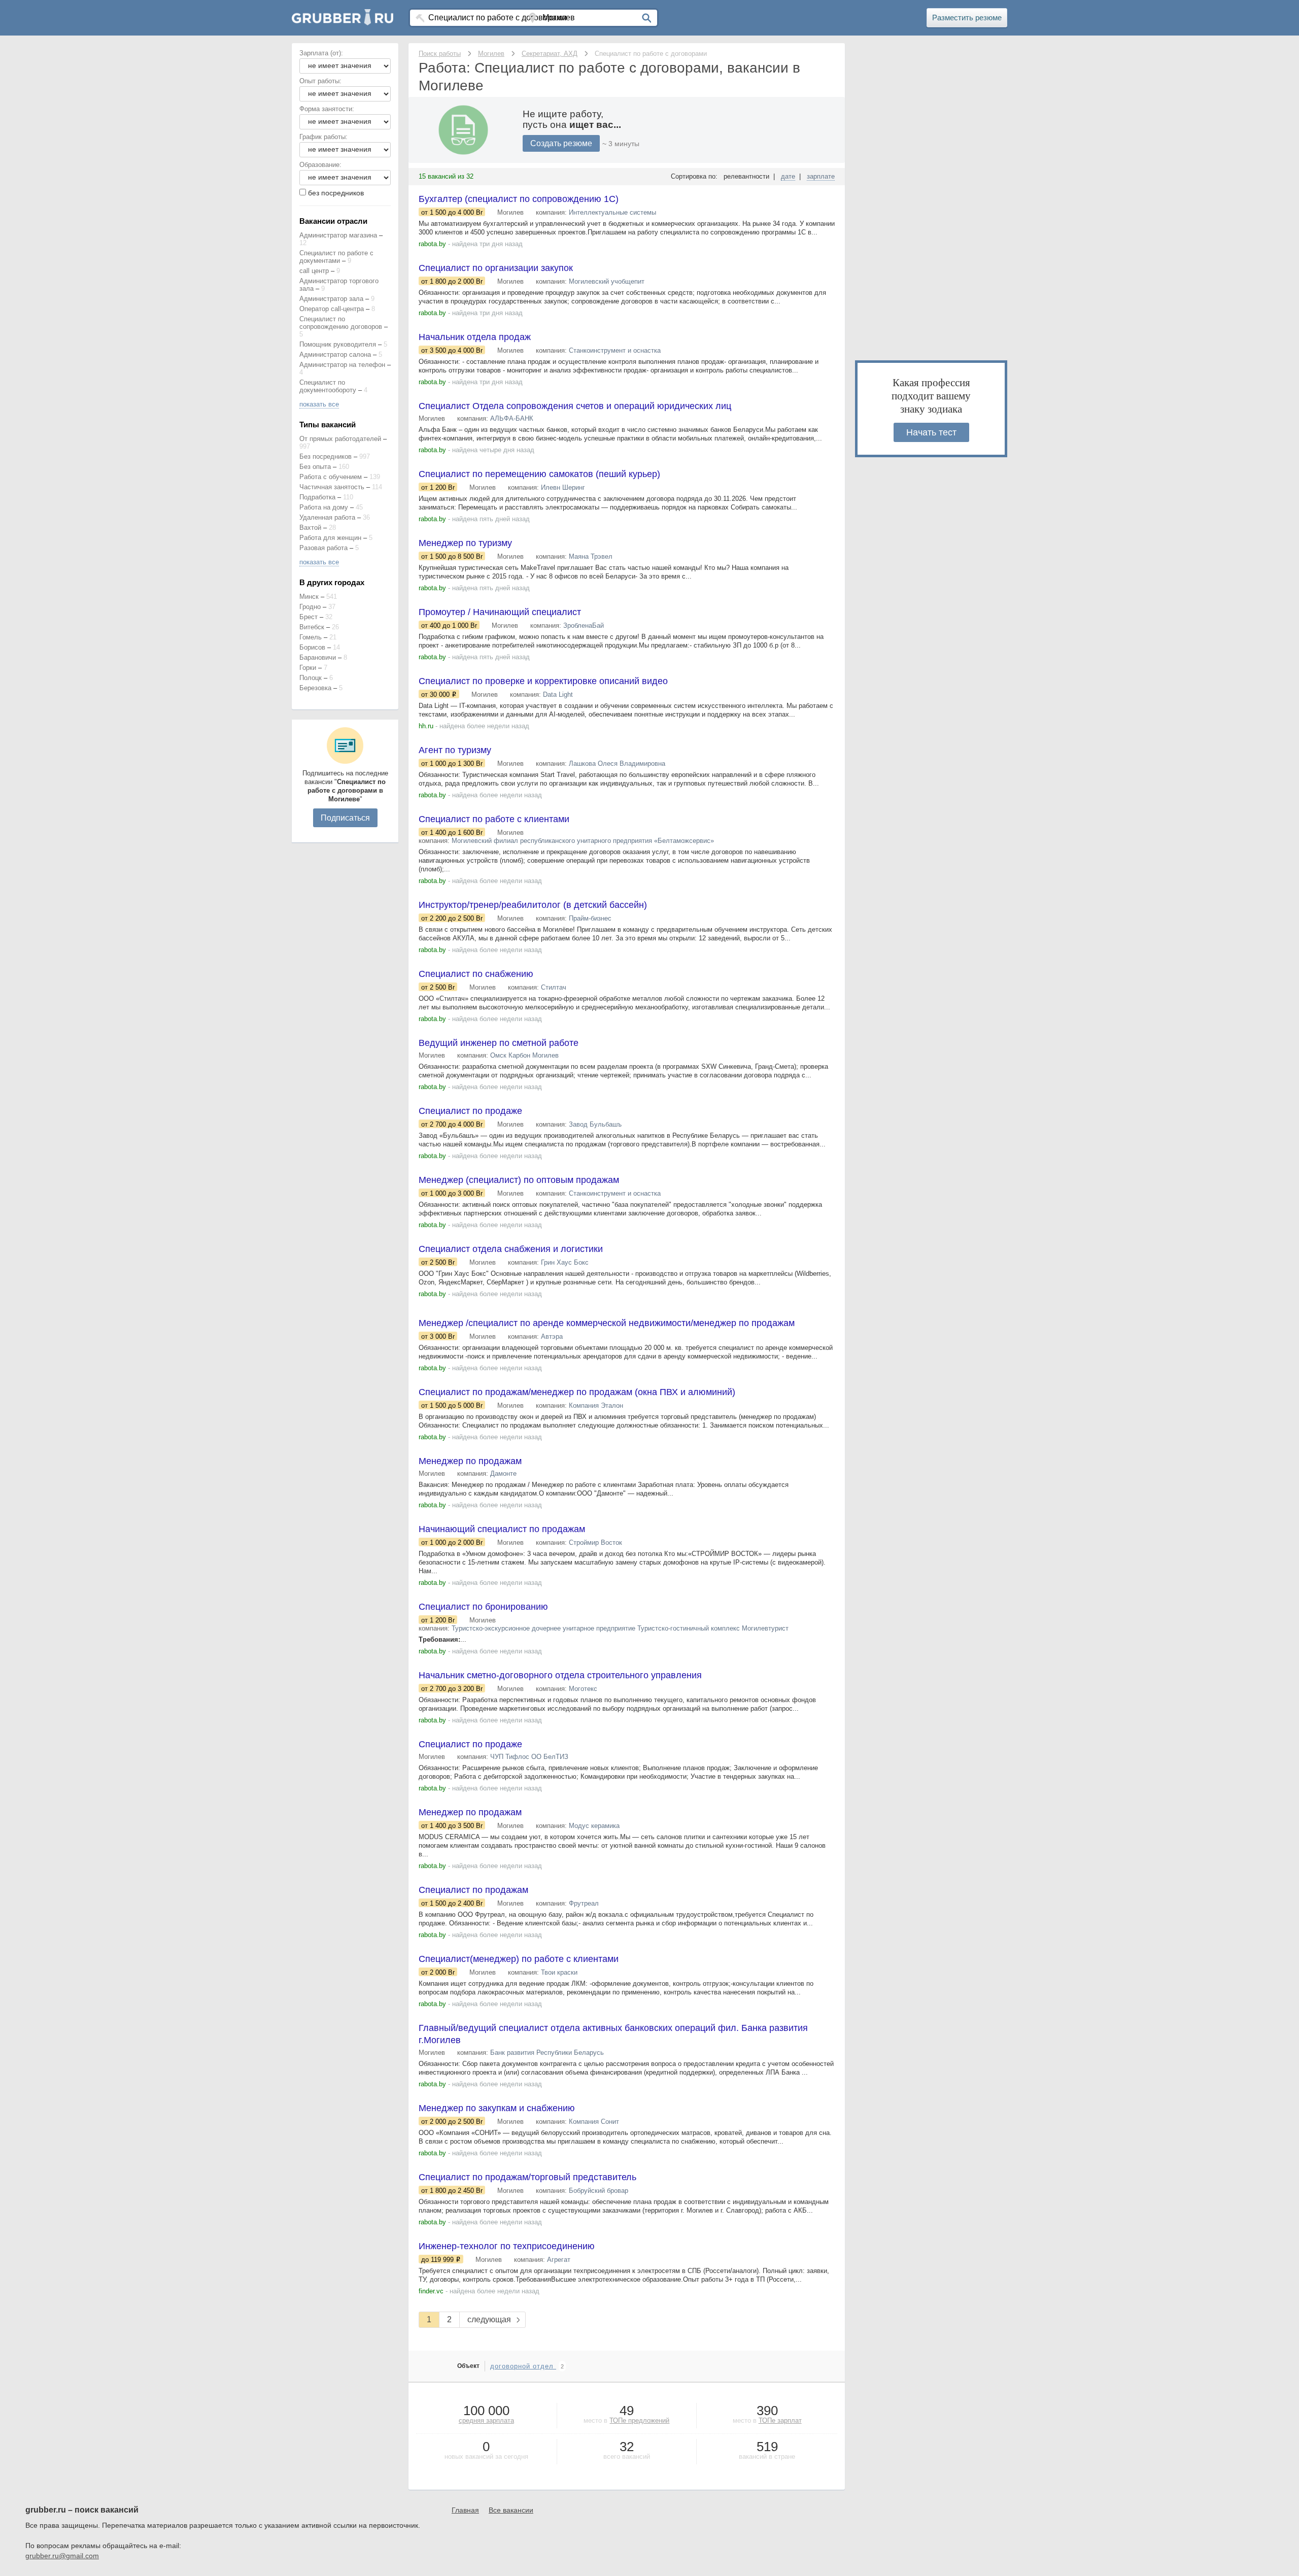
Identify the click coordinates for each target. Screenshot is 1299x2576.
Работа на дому (324, 507)
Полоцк (311, 678)
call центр (314, 271)
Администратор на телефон (342, 365)
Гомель (311, 637)
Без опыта (315, 467)
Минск (309, 597)
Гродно (310, 607)
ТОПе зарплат (780, 2420)
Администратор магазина (338, 235)
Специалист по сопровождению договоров (341, 323)
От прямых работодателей (340, 439)
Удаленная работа (327, 517)
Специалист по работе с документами (336, 257)
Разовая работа (323, 548)
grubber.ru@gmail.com (62, 2556)
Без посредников (326, 456)
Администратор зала (331, 299)
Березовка (315, 688)
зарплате (821, 176)
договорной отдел (523, 2366)
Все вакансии (511, 2510)
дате (788, 176)
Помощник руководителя (338, 344)
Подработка (317, 497)
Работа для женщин (330, 538)
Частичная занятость (332, 487)
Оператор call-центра (332, 309)
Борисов (312, 647)
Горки (308, 668)
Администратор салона (335, 354)
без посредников (336, 193)
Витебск (312, 627)
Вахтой (310, 528)
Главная (465, 2510)
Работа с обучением (331, 477)
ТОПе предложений (639, 2420)
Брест (309, 617)
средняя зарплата (486, 2420)
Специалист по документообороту (328, 386)
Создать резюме (561, 143)
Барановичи (318, 657)
